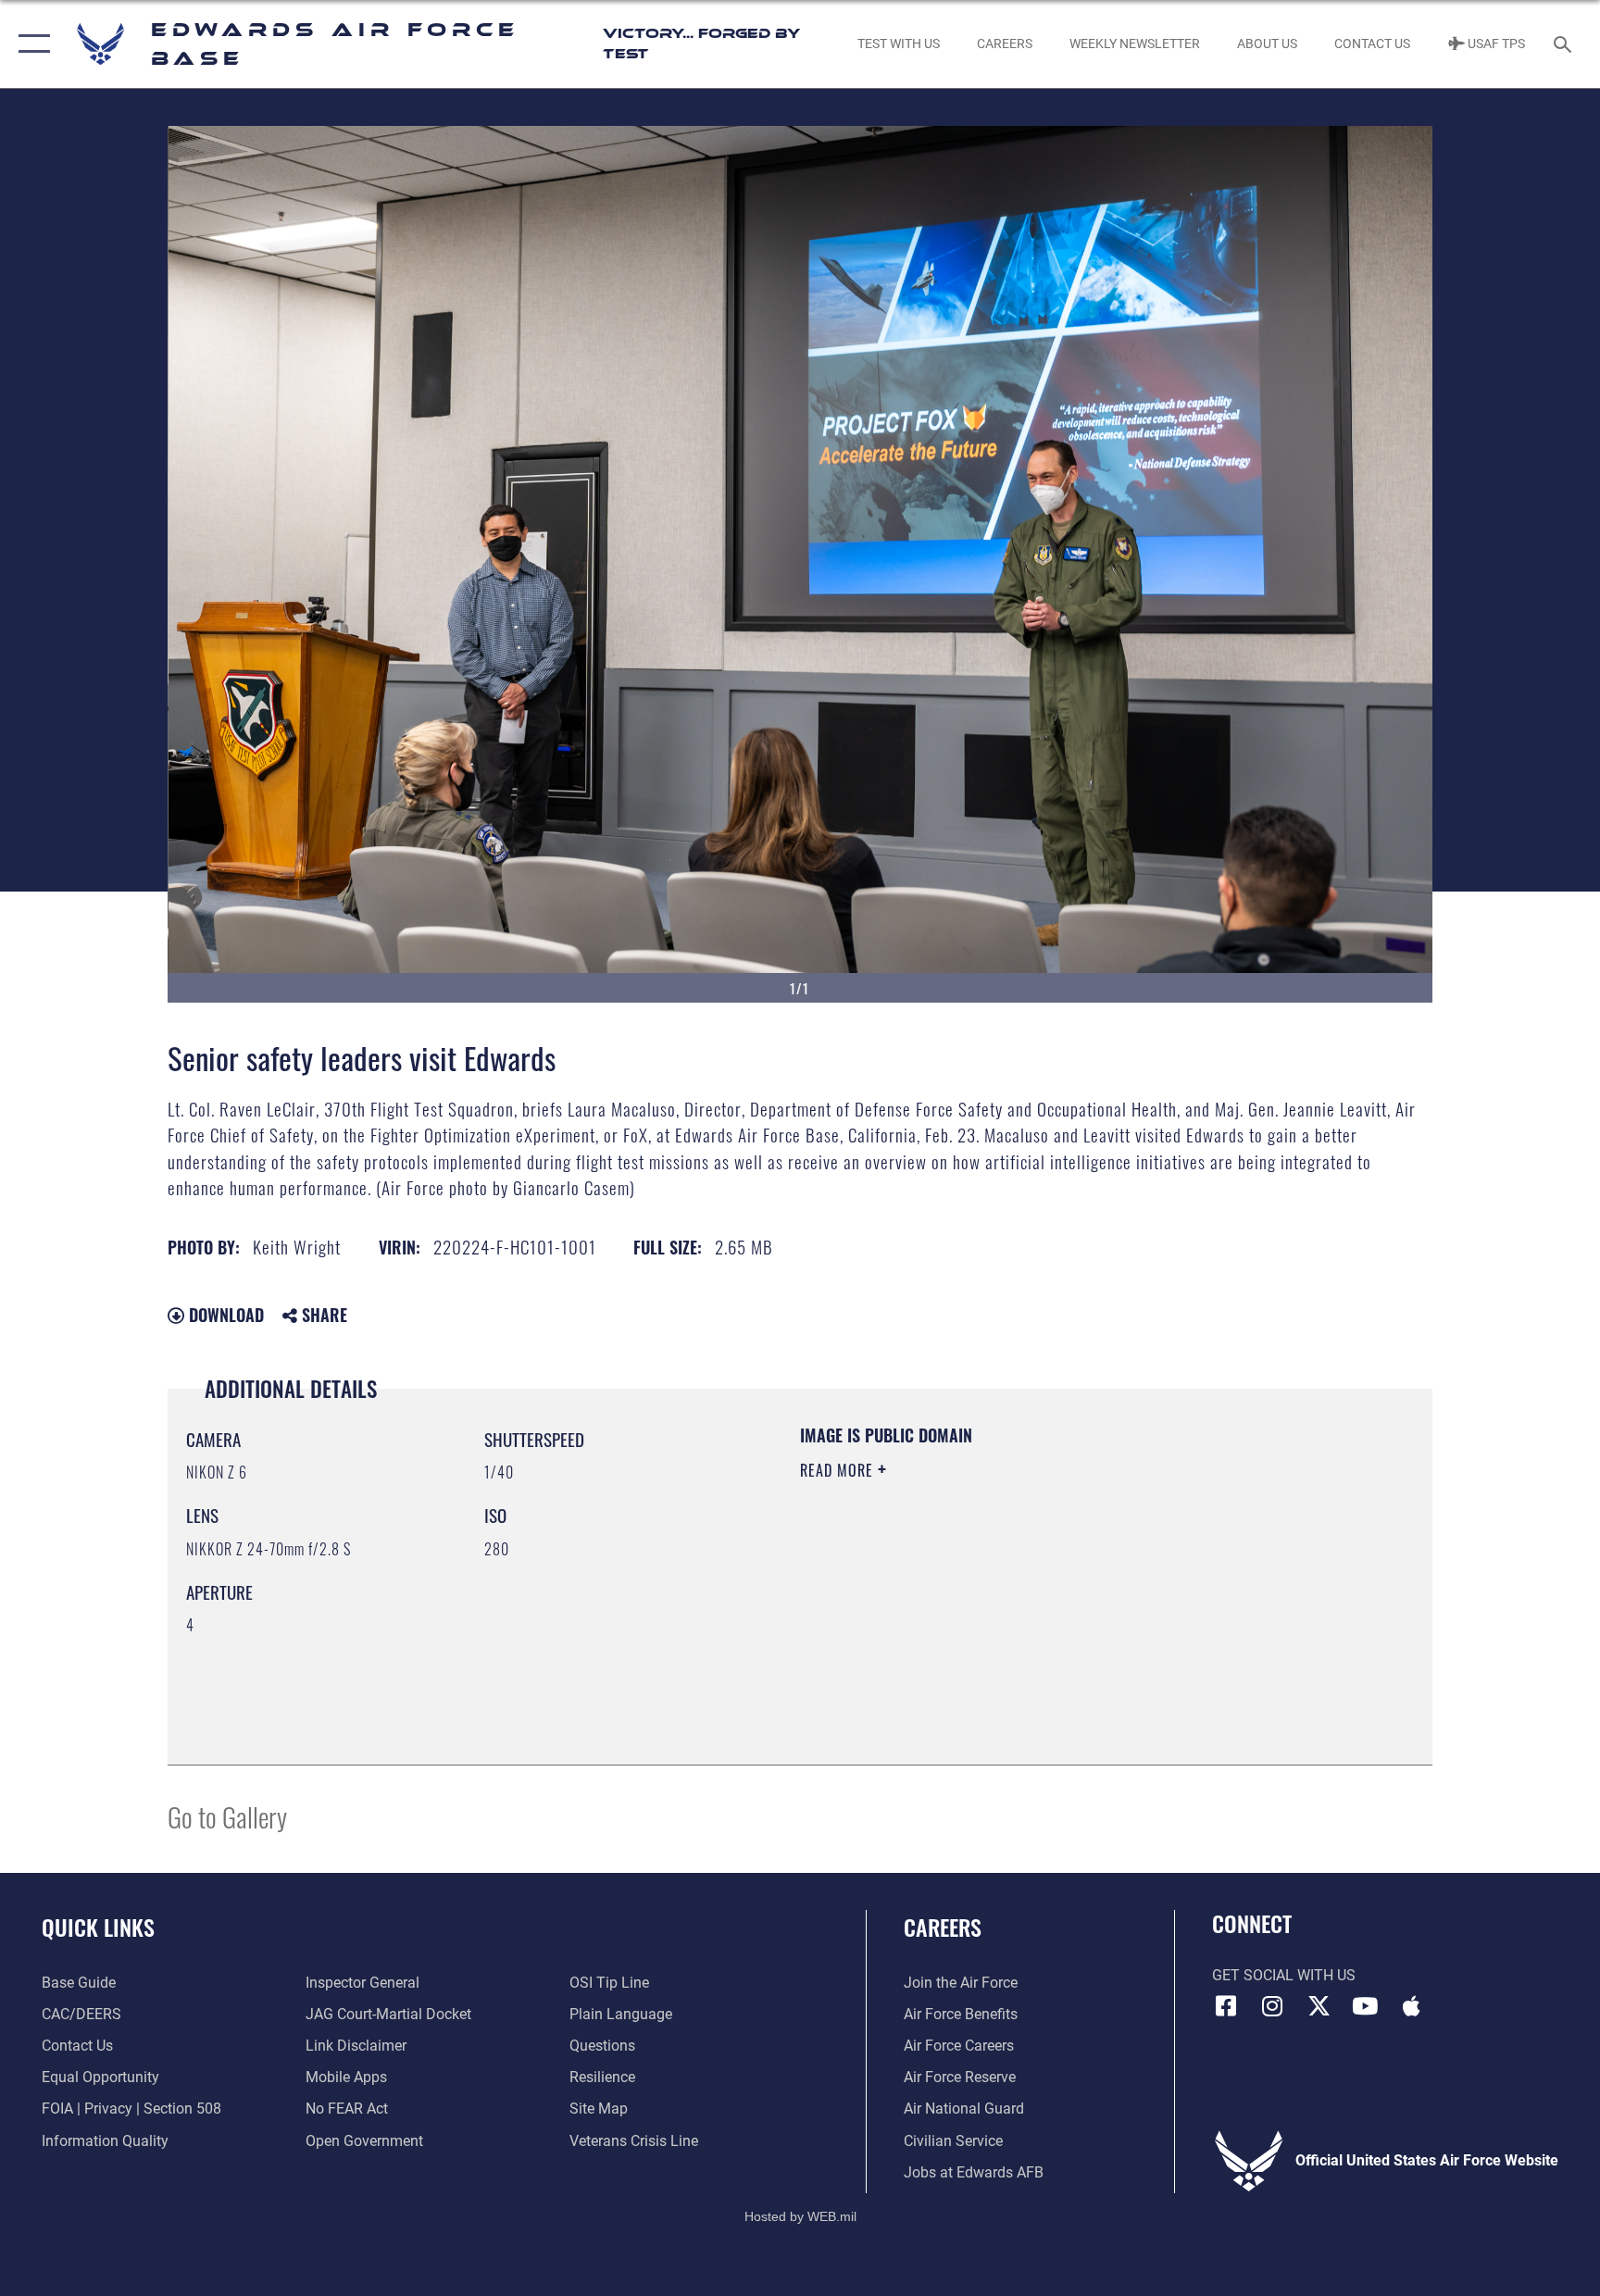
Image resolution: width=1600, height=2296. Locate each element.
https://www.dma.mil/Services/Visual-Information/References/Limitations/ (1017, 1588)
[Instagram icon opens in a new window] (1272, 2006)
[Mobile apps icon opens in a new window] (1411, 2006)
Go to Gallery (227, 1816)
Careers (943, 1927)
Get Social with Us (1284, 1975)
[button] (30, 44)
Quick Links (98, 1927)
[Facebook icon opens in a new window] (1226, 2006)
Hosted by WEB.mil (800, 2216)
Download (224, 1315)
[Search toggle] (1565, 44)
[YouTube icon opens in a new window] (1365, 2006)
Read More (839, 1470)
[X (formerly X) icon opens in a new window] (1319, 2006)
